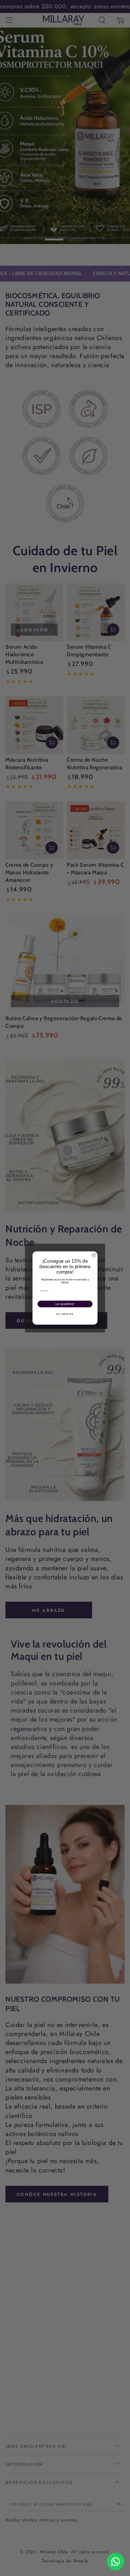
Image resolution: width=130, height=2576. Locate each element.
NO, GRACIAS (65, 1314)
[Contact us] (116, 2562)
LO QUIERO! (65, 1304)
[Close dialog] (94, 1255)
